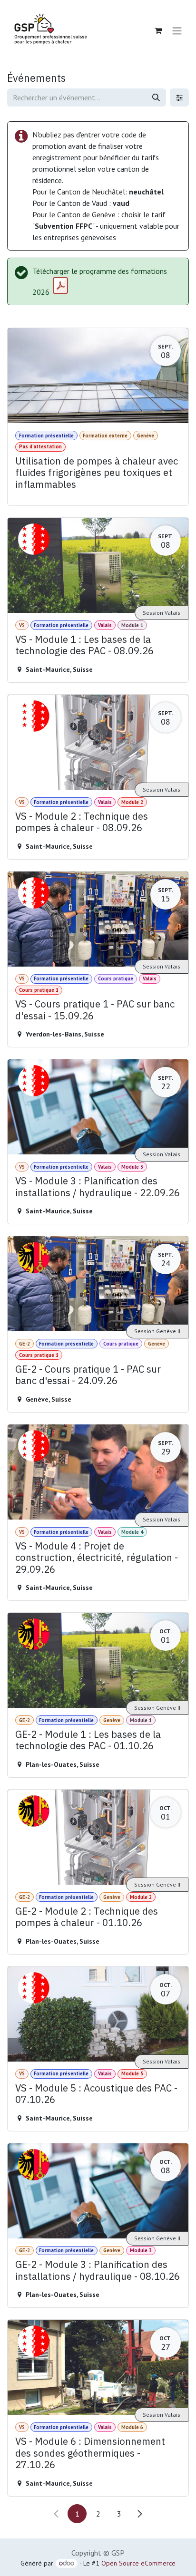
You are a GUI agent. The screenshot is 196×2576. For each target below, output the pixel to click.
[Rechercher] (156, 97)
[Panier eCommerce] (158, 30)
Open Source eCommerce (138, 2563)
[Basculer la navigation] (177, 30)
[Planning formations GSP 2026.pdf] (60, 286)
